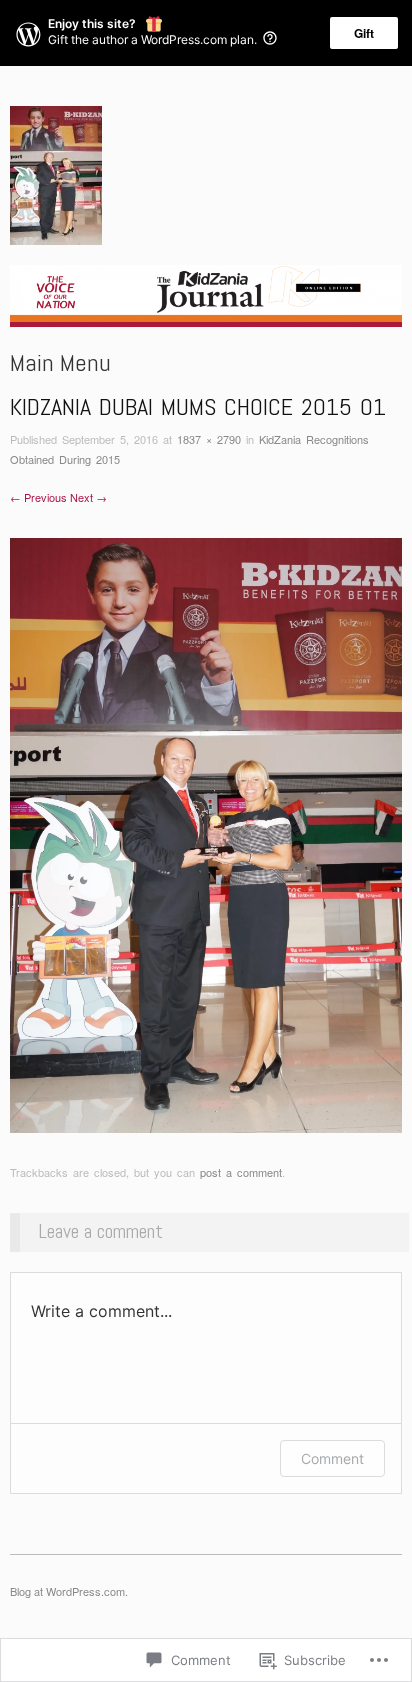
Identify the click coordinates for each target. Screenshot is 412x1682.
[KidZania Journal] (206, 303)
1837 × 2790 (209, 439)
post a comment (241, 1172)
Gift (364, 33)
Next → (88, 497)
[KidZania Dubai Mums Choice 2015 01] (206, 833)
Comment (332, 1458)
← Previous (38, 497)
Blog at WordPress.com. (69, 1591)
